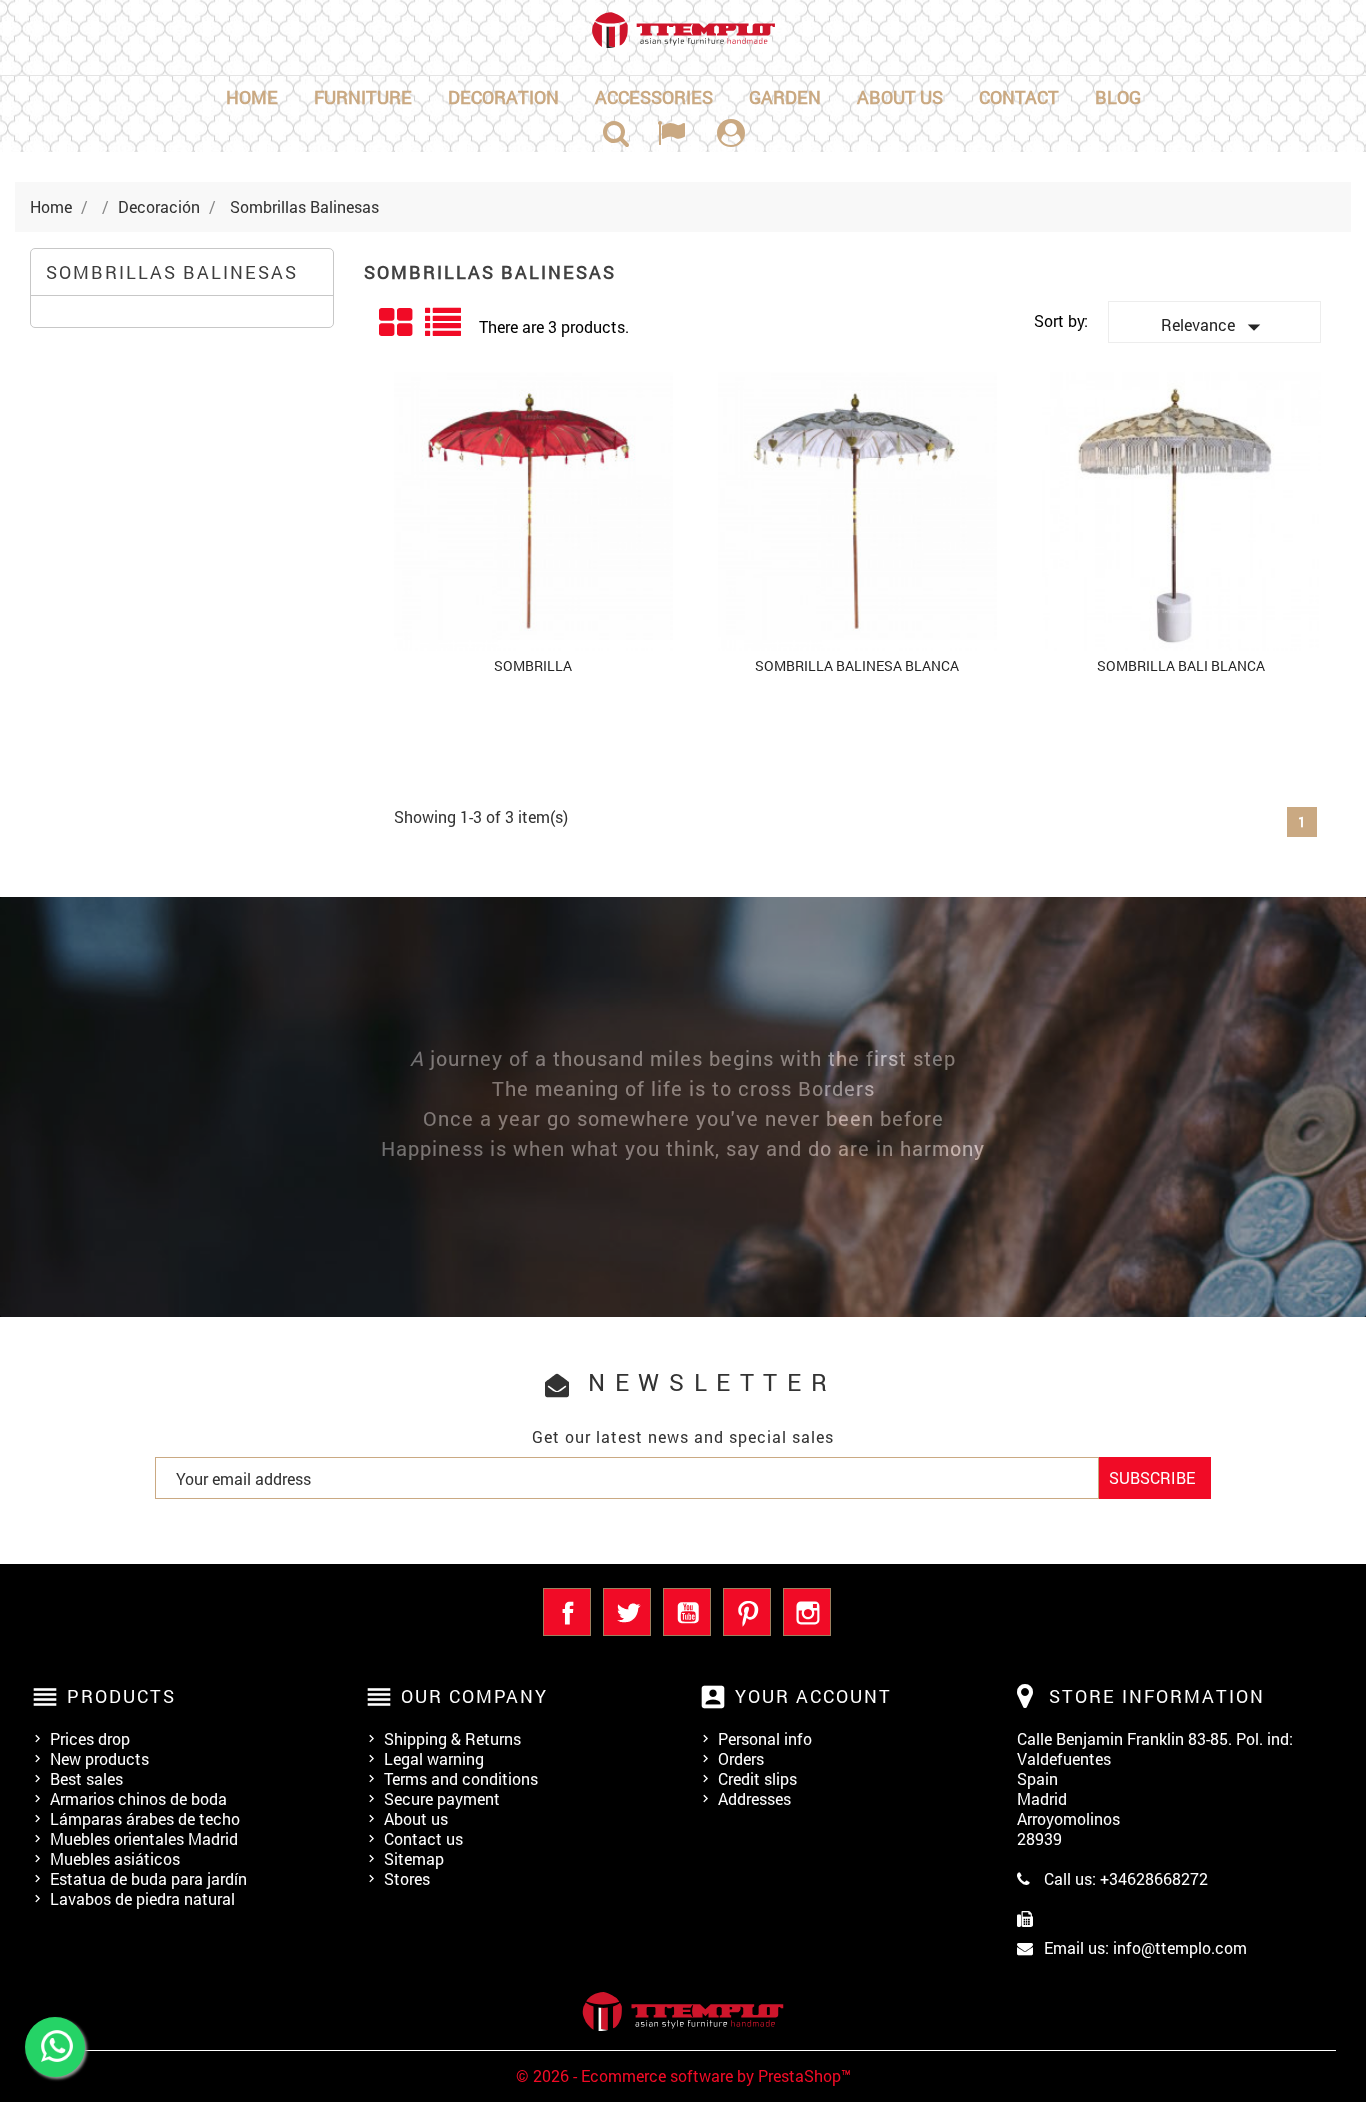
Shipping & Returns (452, 1738)
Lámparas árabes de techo (145, 1818)
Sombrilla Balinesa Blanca (857, 665)
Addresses (754, 1798)
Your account (813, 1696)
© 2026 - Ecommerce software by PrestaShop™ (683, 2075)
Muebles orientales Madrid (144, 1838)
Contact (1019, 97)
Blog (1118, 97)
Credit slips (757, 1778)
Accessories (654, 97)
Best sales (86, 1778)
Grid (397, 323)
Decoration (503, 97)
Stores (407, 1878)
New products (99, 1758)
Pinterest (747, 1612)
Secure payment (442, 1798)
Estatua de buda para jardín (148, 1878)
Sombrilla (533, 665)
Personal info (765, 1738)
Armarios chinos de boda (138, 1798)
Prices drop (90, 1738)
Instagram (807, 1612)
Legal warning (434, 1758)
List (444, 329)
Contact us (423, 1838)
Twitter (627, 1612)
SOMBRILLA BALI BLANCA (1181, 665)
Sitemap (414, 1858)
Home (252, 97)
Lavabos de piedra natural (142, 1898)
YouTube (687, 1612)
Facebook (567, 1612)
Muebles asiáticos (115, 1858)
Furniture (363, 97)
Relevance (1215, 327)
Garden (785, 97)
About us (900, 97)
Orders (741, 1758)
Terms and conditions (461, 1778)
